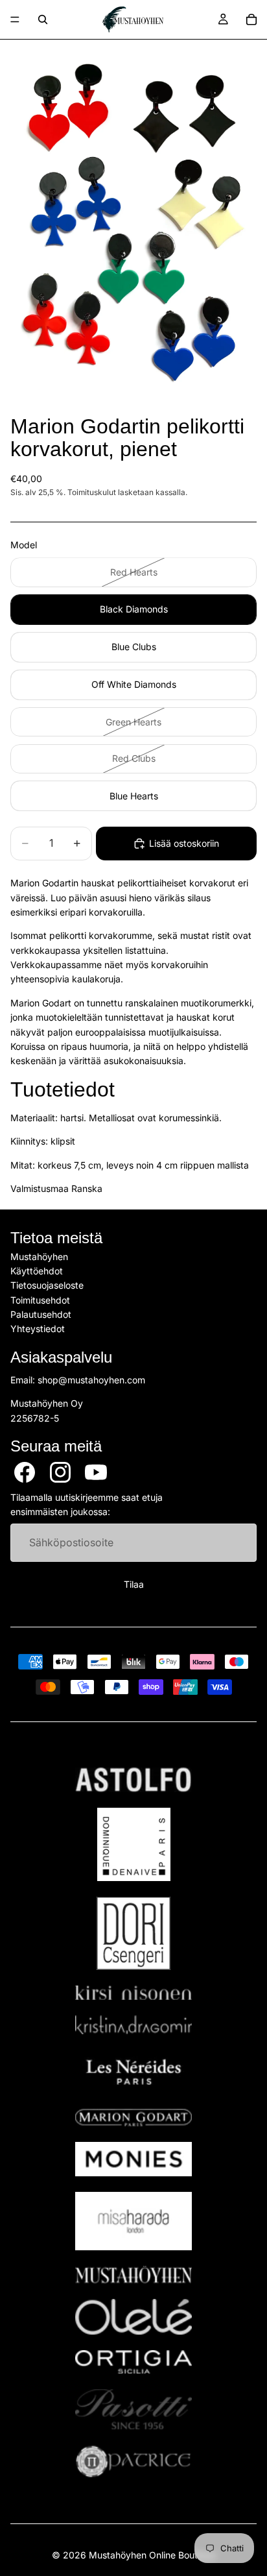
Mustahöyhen (39, 1256)
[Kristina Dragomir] (133, 2025)
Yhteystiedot (38, 1329)
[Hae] (43, 19)
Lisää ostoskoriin (184, 843)
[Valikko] (15, 19)
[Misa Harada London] (133, 2221)
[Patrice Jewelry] (133, 2461)
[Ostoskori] (251, 19)
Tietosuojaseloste (47, 1285)
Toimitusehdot (40, 1300)
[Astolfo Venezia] (133, 1780)
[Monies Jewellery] (133, 2159)
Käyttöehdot (37, 1271)
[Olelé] (133, 2317)
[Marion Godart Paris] (133, 2118)
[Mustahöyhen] (133, 2275)
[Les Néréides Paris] (133, 2072)
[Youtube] (96, 1472)
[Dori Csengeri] (133, 1933)
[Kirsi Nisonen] (133, 1993)
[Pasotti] (133, 2409)
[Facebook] (25, 1472)
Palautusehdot (41, 1314)
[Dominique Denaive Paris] (133, 1844)
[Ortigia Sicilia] (133, 2362)
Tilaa (134, 1584)
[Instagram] (60, 1472)
